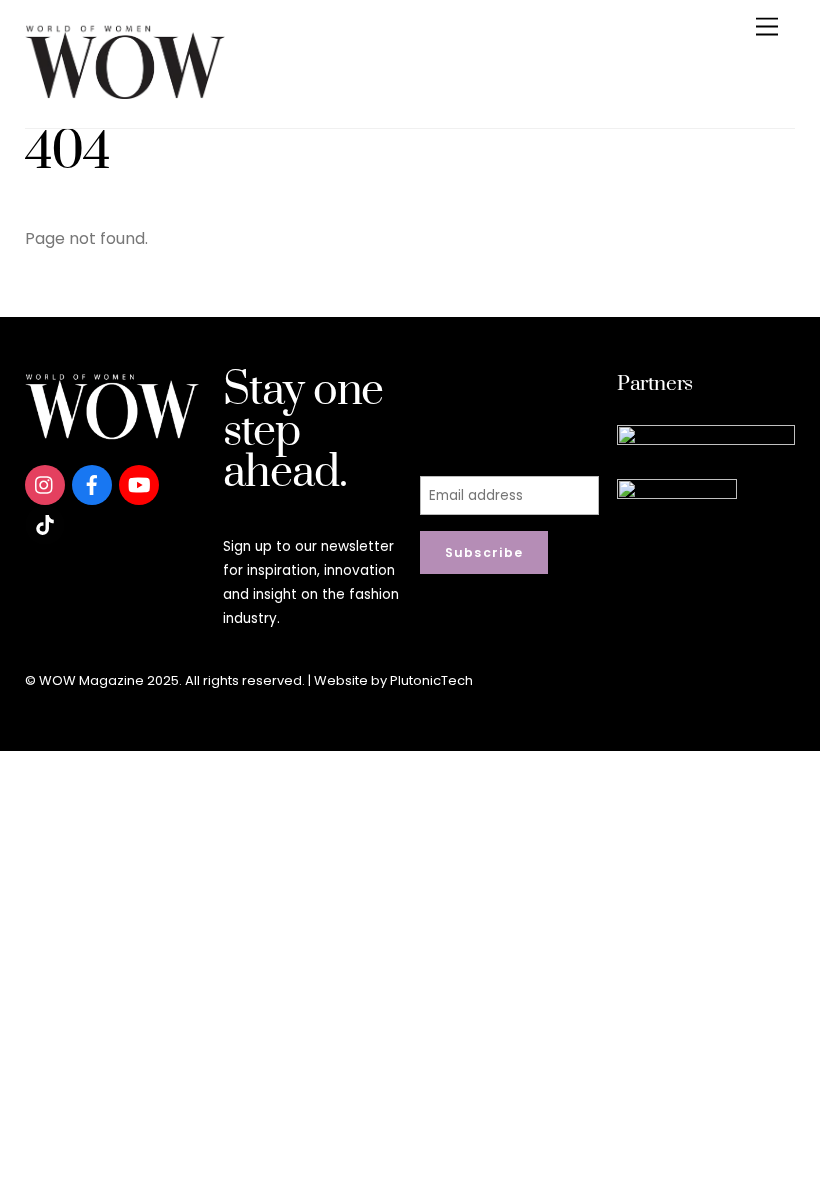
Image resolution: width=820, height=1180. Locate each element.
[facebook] (92, 483)
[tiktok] (45, 523)
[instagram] (45, 483)
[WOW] (125, 91)
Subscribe (484, 552)
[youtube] (139, 483)
